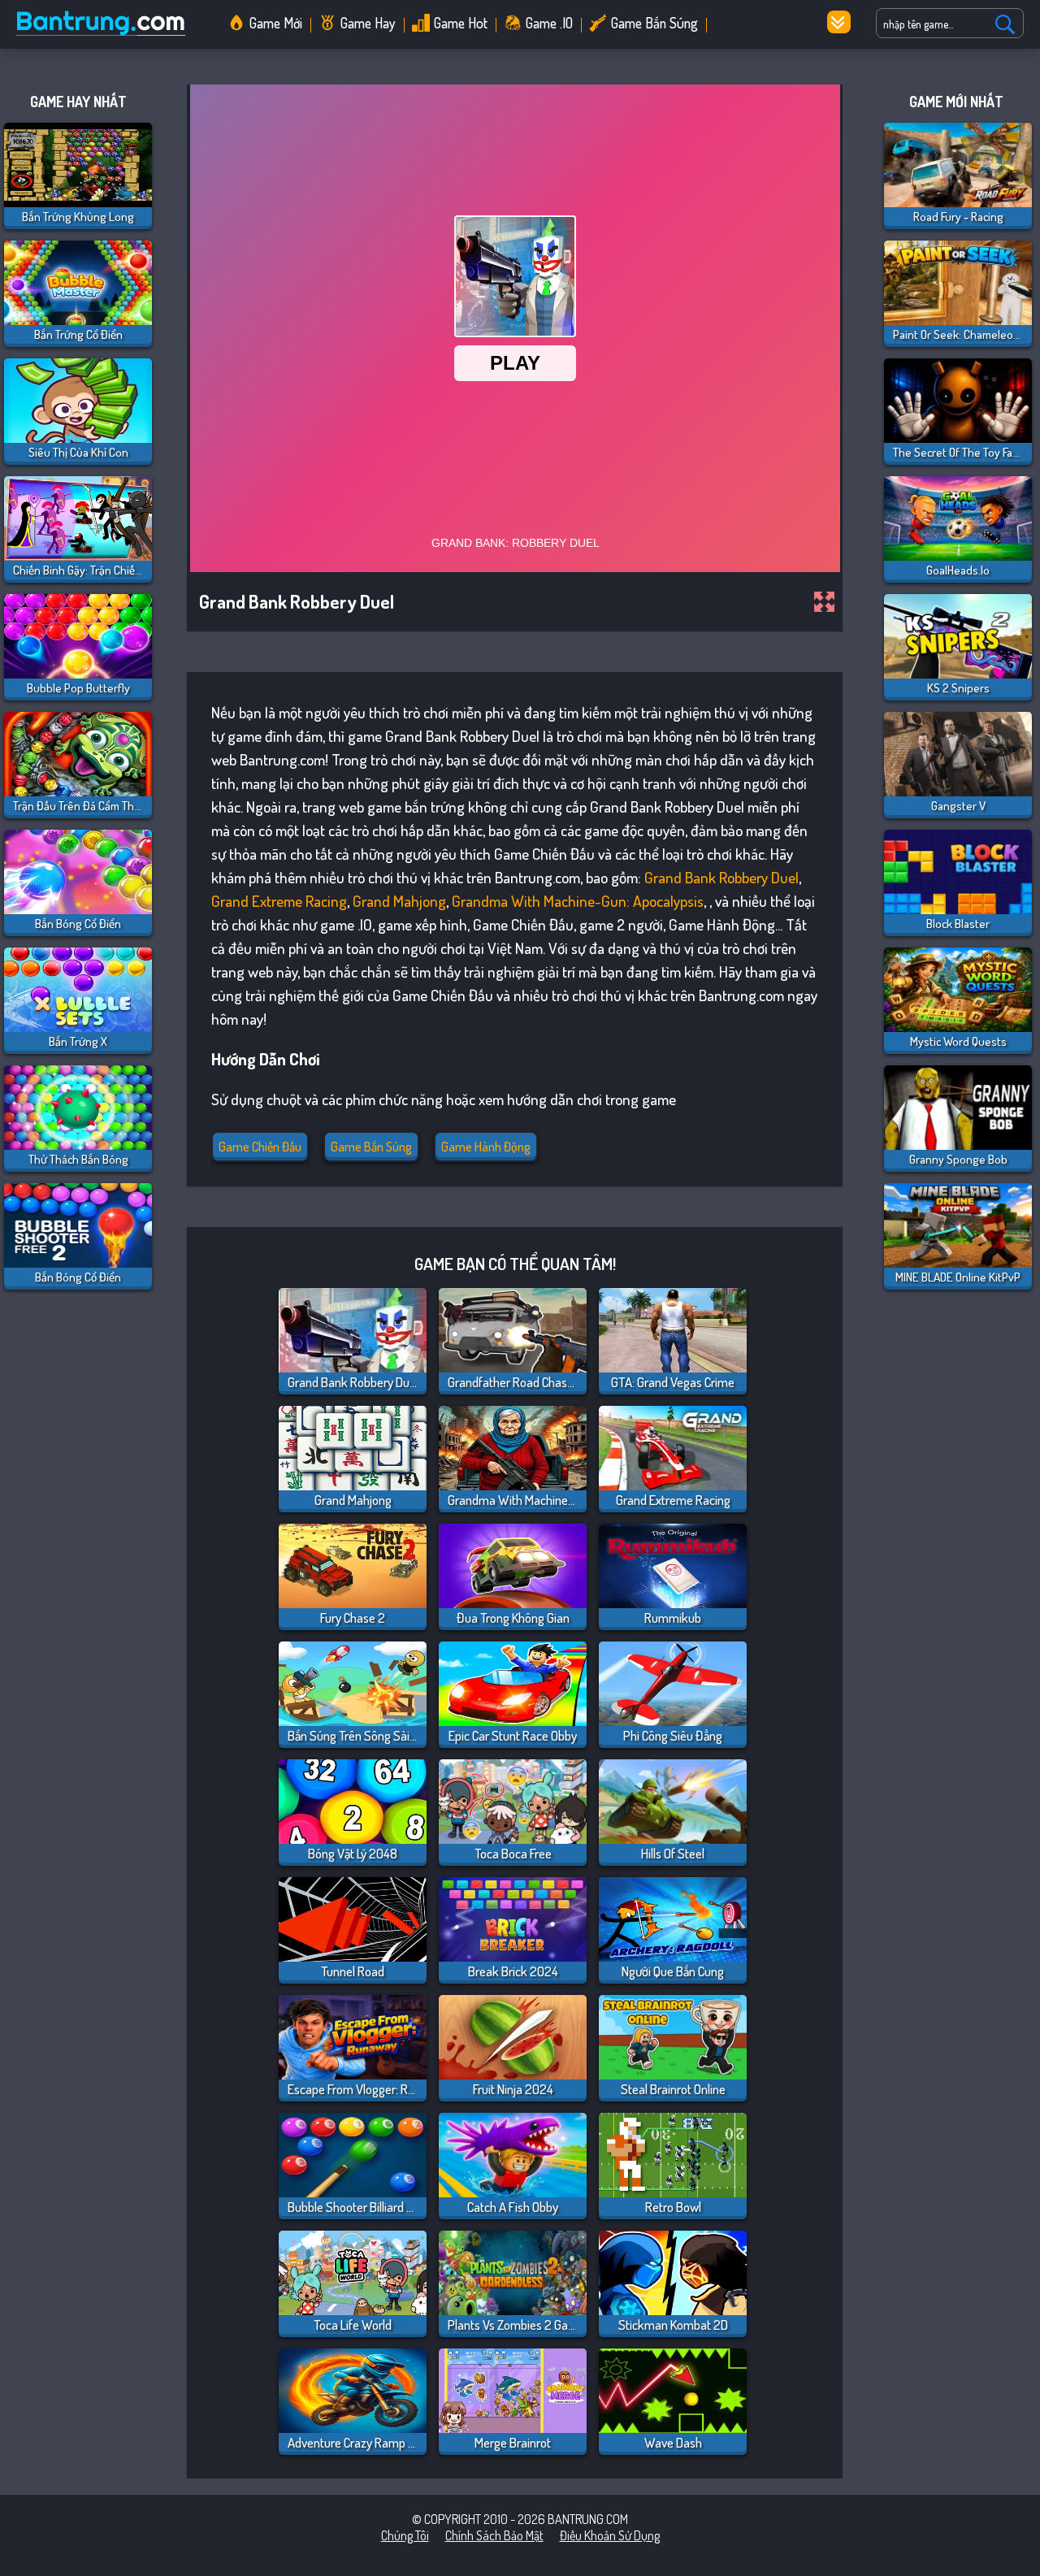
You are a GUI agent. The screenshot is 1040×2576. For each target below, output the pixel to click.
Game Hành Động (486, 1147)
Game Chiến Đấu (260, 1147)
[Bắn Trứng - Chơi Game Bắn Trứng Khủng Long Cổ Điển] (106, 36)
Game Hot (461, 23)
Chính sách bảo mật (494, 2535)
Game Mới (276, 23)
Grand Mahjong (399, 901)
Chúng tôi (405, 2535)
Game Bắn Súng (654, 23)
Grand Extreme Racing (279, 901)
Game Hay (368, 23)
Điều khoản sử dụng (610, 2535)
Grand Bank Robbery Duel (721, 877)
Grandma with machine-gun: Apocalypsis (578, 901)
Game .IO (549, 23)
